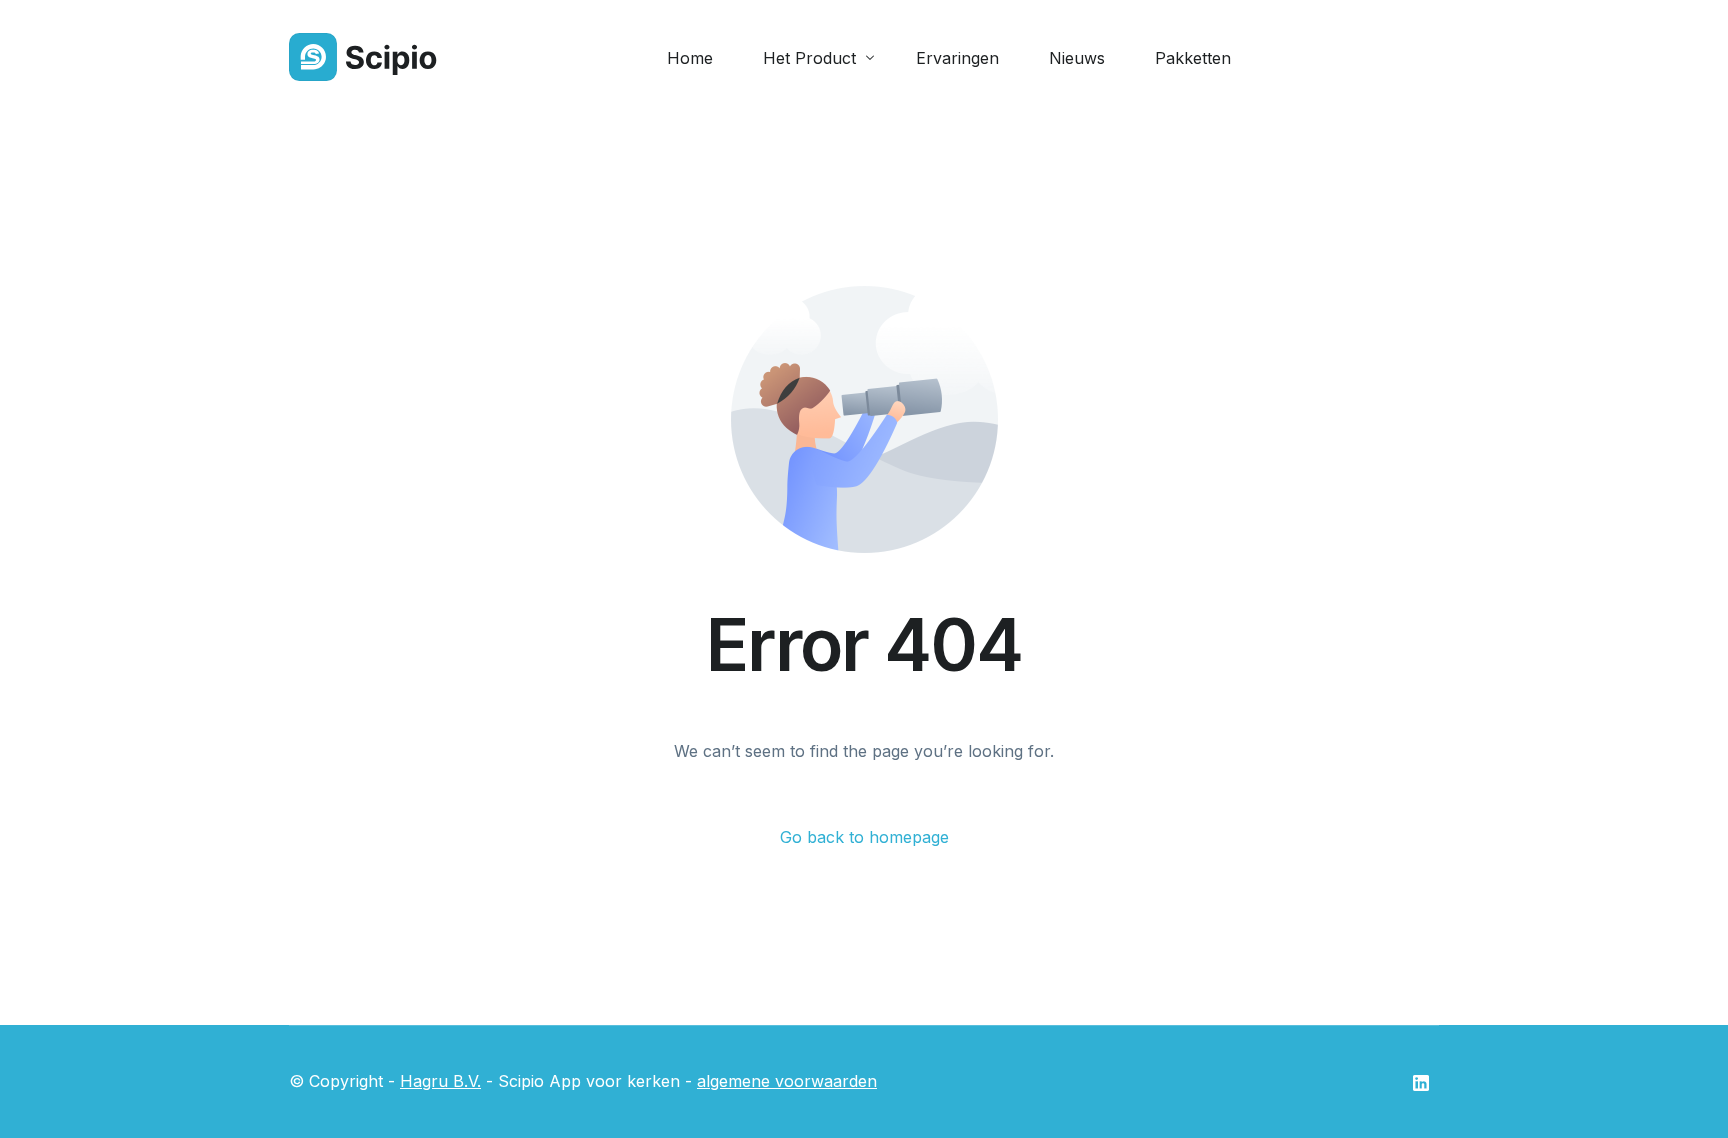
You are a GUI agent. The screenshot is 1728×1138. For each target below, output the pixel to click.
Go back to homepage (864, 837)
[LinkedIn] (1421, 1082)
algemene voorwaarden (787, 1081)
